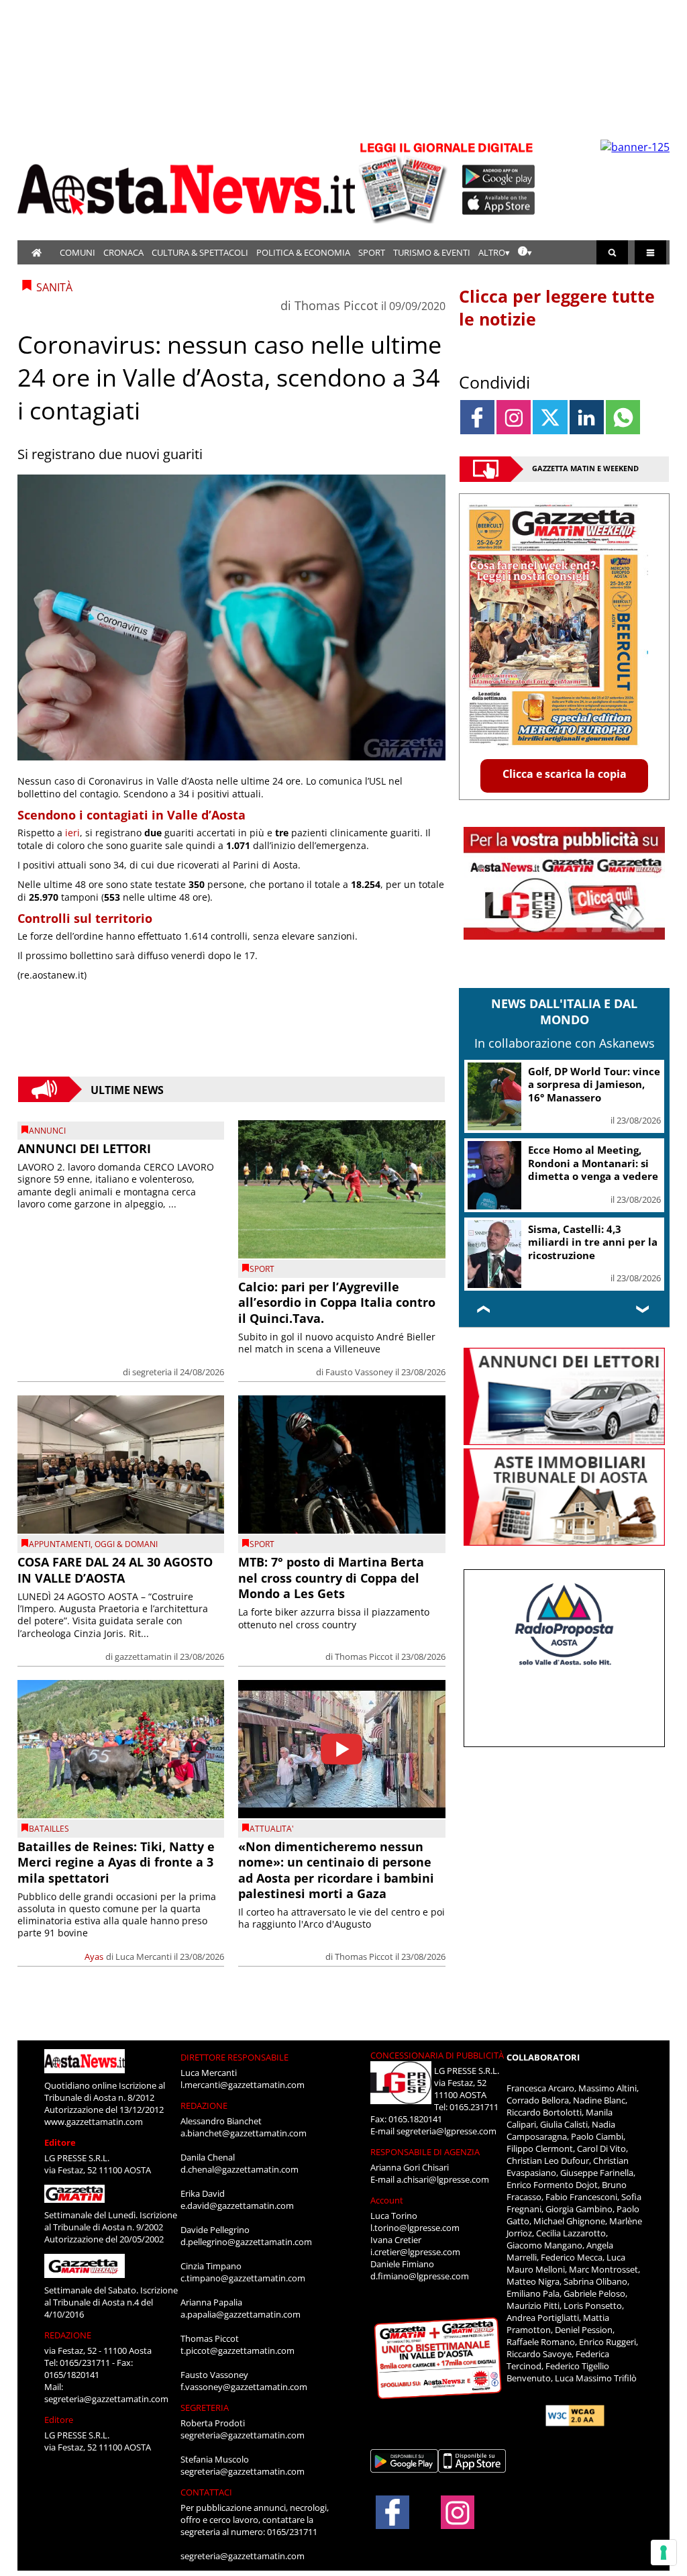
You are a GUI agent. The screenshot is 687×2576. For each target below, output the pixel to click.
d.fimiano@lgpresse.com (420, 2276)
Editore (60, 2142)
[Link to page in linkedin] (587, 417)
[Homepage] (37, 252)
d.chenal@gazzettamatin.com (240, 2169)
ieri (72, 833)
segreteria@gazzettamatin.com (106, 2399)
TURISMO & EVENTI (432, 252)
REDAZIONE (68, 2335)
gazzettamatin (143, 1656)
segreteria (152, 1372)
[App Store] (499, 203)
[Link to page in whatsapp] (623, 417)
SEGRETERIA (205, 2408)
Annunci (47, 1131)
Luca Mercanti (144, 1956)
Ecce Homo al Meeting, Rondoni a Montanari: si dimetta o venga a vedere (593, 1163)
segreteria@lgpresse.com (446, 2131)
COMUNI (77, 252)
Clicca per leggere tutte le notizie (557, 307)
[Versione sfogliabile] (405, 182)
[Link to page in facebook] (477, 417)
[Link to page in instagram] (514, 417)
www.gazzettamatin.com (94, 2122)
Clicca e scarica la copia (565, 774)
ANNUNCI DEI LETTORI (84, 1148)
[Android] (499, 177)
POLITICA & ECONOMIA (303, 252)
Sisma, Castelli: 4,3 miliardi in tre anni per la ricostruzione (593, 1242)
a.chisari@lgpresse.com (443, 2179)
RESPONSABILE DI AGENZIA (425, 2152)
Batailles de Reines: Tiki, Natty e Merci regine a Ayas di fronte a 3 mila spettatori (116, 1862)
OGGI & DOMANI (126, 1544)
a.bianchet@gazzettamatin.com (244, 2133)
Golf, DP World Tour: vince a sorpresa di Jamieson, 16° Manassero (594, 1084)
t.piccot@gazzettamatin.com (237, 2350)
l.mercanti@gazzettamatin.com (243, 2085)
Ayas (94, 1956)
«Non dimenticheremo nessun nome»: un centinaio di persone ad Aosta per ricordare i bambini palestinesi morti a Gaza (336, 1870)
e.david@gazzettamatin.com (237, 2206)
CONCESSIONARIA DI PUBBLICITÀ (437, 2055)
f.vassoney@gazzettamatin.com (244, 2387)
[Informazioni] (525, 252)
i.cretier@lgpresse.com (415, 2252)
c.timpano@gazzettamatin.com (243, 2278)
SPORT (372, 252)
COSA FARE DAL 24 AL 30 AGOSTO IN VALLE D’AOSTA (115, 1570)
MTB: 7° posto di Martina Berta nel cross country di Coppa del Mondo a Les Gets (331, 1578)
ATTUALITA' (272, 1829)
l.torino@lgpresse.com (415, 2228)
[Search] (612, 252)
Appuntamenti (60, 1544)
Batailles (49, 1829)
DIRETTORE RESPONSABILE (234, 2057)
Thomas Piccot (336, 305)
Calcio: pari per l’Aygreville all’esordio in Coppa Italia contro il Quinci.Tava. (337, 1302)
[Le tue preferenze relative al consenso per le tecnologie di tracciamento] (664, 2553)
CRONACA (123, 252)
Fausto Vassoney (359, 1372)
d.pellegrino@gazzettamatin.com (246, 2242)
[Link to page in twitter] (550, 417)
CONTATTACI (206, 2492)
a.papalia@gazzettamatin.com (241, 2314)
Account (387, 2200)
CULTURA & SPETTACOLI (200, 252)
